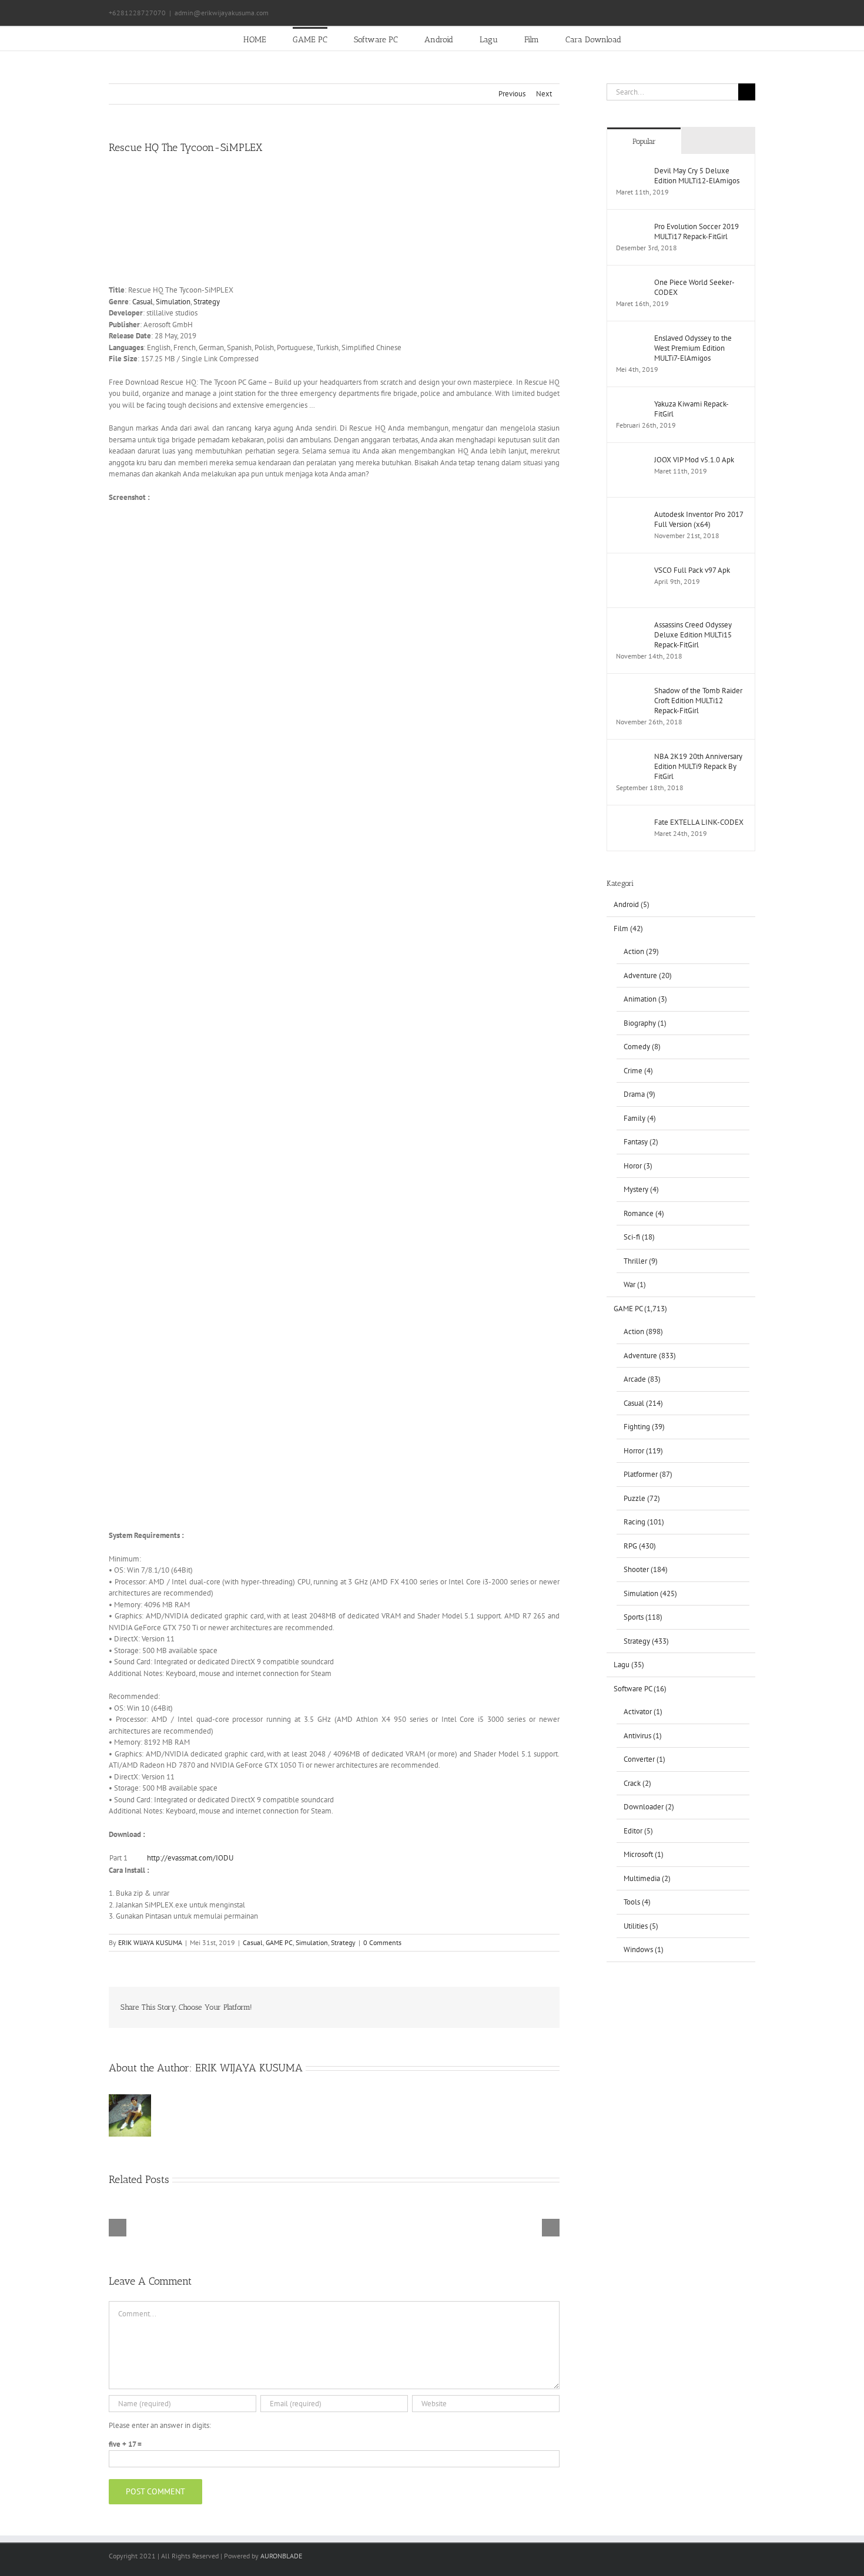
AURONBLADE (281, 2556)
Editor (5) (638, 1831)
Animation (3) (645, 999)
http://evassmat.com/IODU (190, 1858)
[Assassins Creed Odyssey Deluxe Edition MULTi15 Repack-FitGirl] (631, 625)
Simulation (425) (650, 1593)
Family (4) (640, 1118)
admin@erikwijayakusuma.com (222, 13)
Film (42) (628, 928)
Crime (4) (638, 1071)
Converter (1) (644, 1759)
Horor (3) (638, 1166)
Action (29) (641, 951)
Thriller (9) (641, 1261)
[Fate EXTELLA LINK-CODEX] (631, 823)
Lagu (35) (629, 1665)
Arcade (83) (642, 1379)
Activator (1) (643, 1712)
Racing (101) (644, 1522)
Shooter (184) (646, 1569)
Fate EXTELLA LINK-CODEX (699, 822)
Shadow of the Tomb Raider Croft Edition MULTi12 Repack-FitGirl (698, 701)
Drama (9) (639, 1094)
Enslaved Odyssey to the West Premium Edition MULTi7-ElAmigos (693, 348)
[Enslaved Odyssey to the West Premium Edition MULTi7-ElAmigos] (631, 339)
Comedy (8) (642, 1047)
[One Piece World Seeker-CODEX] (631, 283)
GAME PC (279, 1942)
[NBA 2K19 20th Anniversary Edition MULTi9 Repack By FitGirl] (631, 757)
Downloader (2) (649, 1807)
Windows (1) (644, 1949)
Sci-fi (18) (639, 1237)
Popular (644, 141)
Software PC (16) (640, 1689)
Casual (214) (643, 1403)
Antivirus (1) (643, 1736)
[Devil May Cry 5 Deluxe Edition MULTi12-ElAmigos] (631, 171)
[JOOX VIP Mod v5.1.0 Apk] (631, 460)
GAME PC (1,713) (640, 1309)
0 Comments (382, 1942)
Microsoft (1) (644, 1854)
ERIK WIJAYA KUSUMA (150, 1942)
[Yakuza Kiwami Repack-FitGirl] (631, 404)
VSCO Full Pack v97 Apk (692, 570)
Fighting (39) (644, 1427)
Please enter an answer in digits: (160, 2425)
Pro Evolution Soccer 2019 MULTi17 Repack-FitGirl (696, 231)
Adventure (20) (648, 975)
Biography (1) (645, 1023)
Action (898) (643, 1331)
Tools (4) (637, 1902)
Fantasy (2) (641, 1142)
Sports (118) (643, 1617)
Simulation (173, 302)
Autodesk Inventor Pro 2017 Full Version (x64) (699, 519)
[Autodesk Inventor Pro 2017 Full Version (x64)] (631, 515)
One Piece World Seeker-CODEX (694, 287)
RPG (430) (640, 1546)
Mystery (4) (641, 1189)
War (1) (635, 1284)
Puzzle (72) (642, 1498)
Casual (143, 302)
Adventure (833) (650, 1356)
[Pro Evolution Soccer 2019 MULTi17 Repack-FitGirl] (631, 227)
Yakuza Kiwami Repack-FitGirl (691, 409)
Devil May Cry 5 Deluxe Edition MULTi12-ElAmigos (697, 176)
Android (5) (632, 904)
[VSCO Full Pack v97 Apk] (631, 571)
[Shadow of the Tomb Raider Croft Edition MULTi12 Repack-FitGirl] (631, 691)
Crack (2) (637, 1783)
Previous (512, 94)
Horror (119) (643, 1451)
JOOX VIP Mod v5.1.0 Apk (694, 460)
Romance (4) (644, 1213)
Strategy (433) (646, 1641)
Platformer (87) (648, 1474)
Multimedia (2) (647, 1878)
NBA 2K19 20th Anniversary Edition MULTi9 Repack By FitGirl (698, 766)
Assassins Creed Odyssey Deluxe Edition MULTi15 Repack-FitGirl (693, 635)
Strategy (207, 302)
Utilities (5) (641, 1926)
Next (544, 94)
